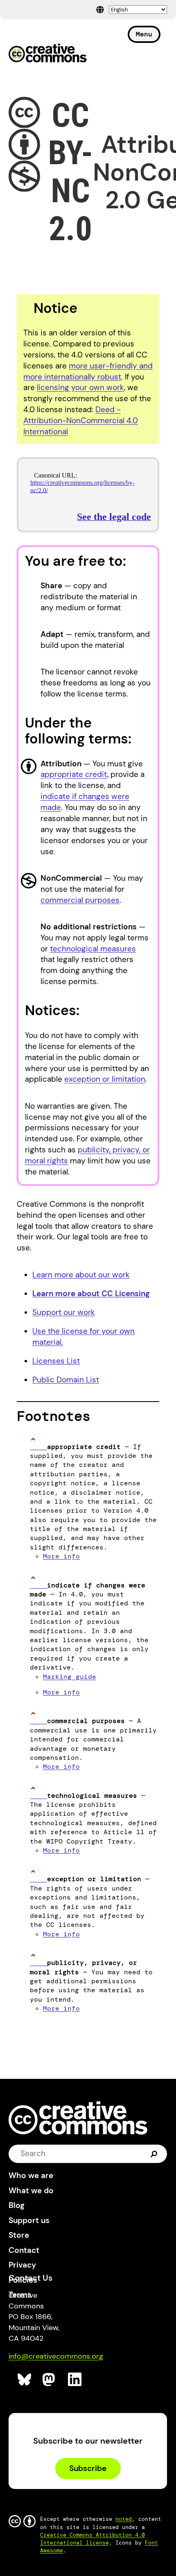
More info (61, 1556)
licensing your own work (80, 387)
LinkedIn (75, 2380)
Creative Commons (48, 54)
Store (19, 2235)
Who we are (31, 2175)
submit (154, 2153)
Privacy (22, 2265)
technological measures (93, 949)
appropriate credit (74, 774)
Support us (29, 2220)
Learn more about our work (81, 1275)
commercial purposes (80, 900)
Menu (144, 34)
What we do (31, 2191)
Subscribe (88, 2468)
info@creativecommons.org (56, 2356)
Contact (24, 2250)
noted (124, 2519)
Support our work (64, 1312)
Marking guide (70, 1677)
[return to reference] (38, 1447)
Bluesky (25, 2380)
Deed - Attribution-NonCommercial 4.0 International (81, 421)
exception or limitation (105, 1079)
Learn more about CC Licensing (91, 1294)
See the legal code (114, 517)
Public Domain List (66, 1380)
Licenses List (56, 1361)
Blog (17, 2205)
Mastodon (50, 2380)
